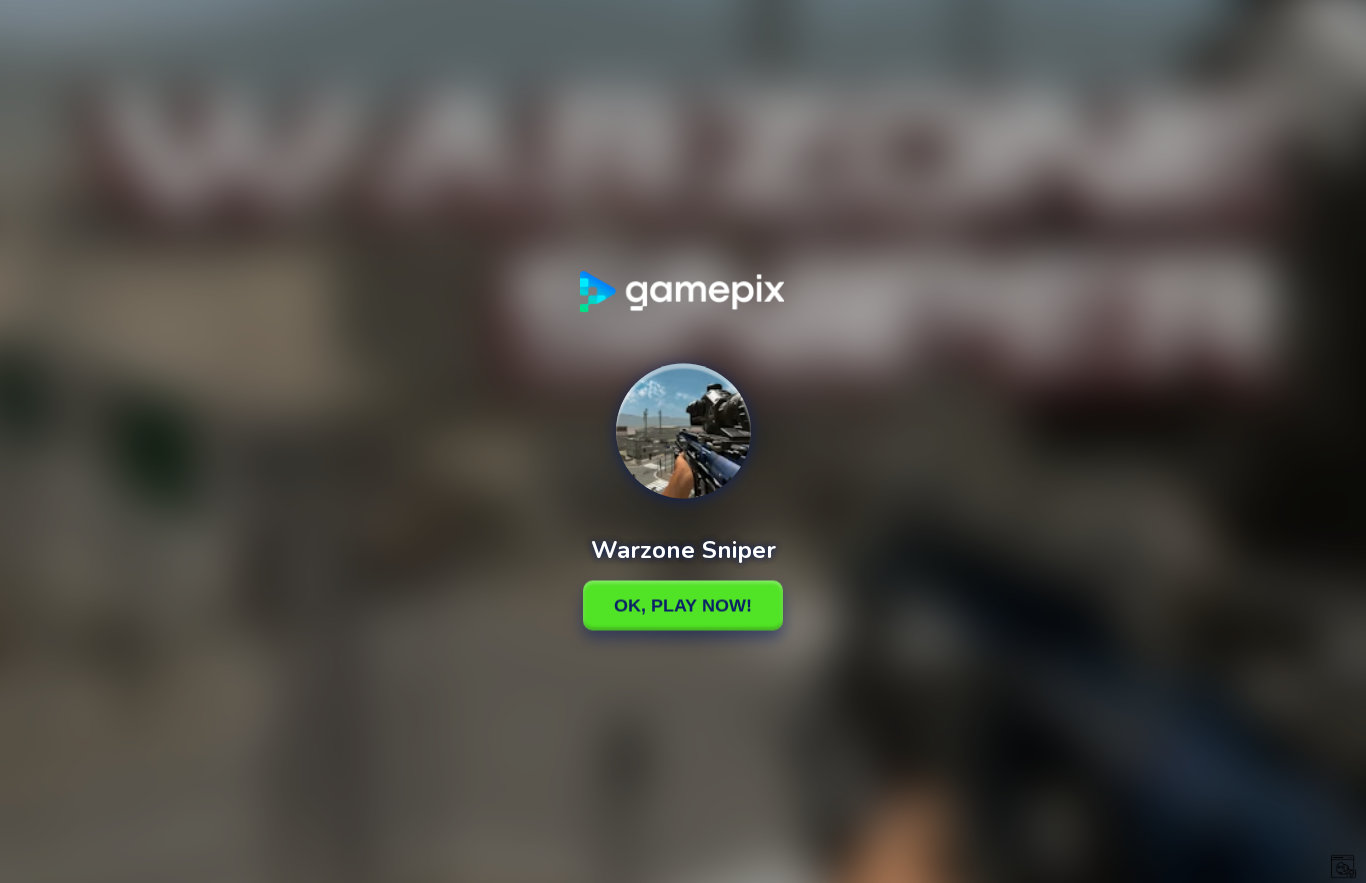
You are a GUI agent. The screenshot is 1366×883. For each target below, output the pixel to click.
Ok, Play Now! (683, 605)
